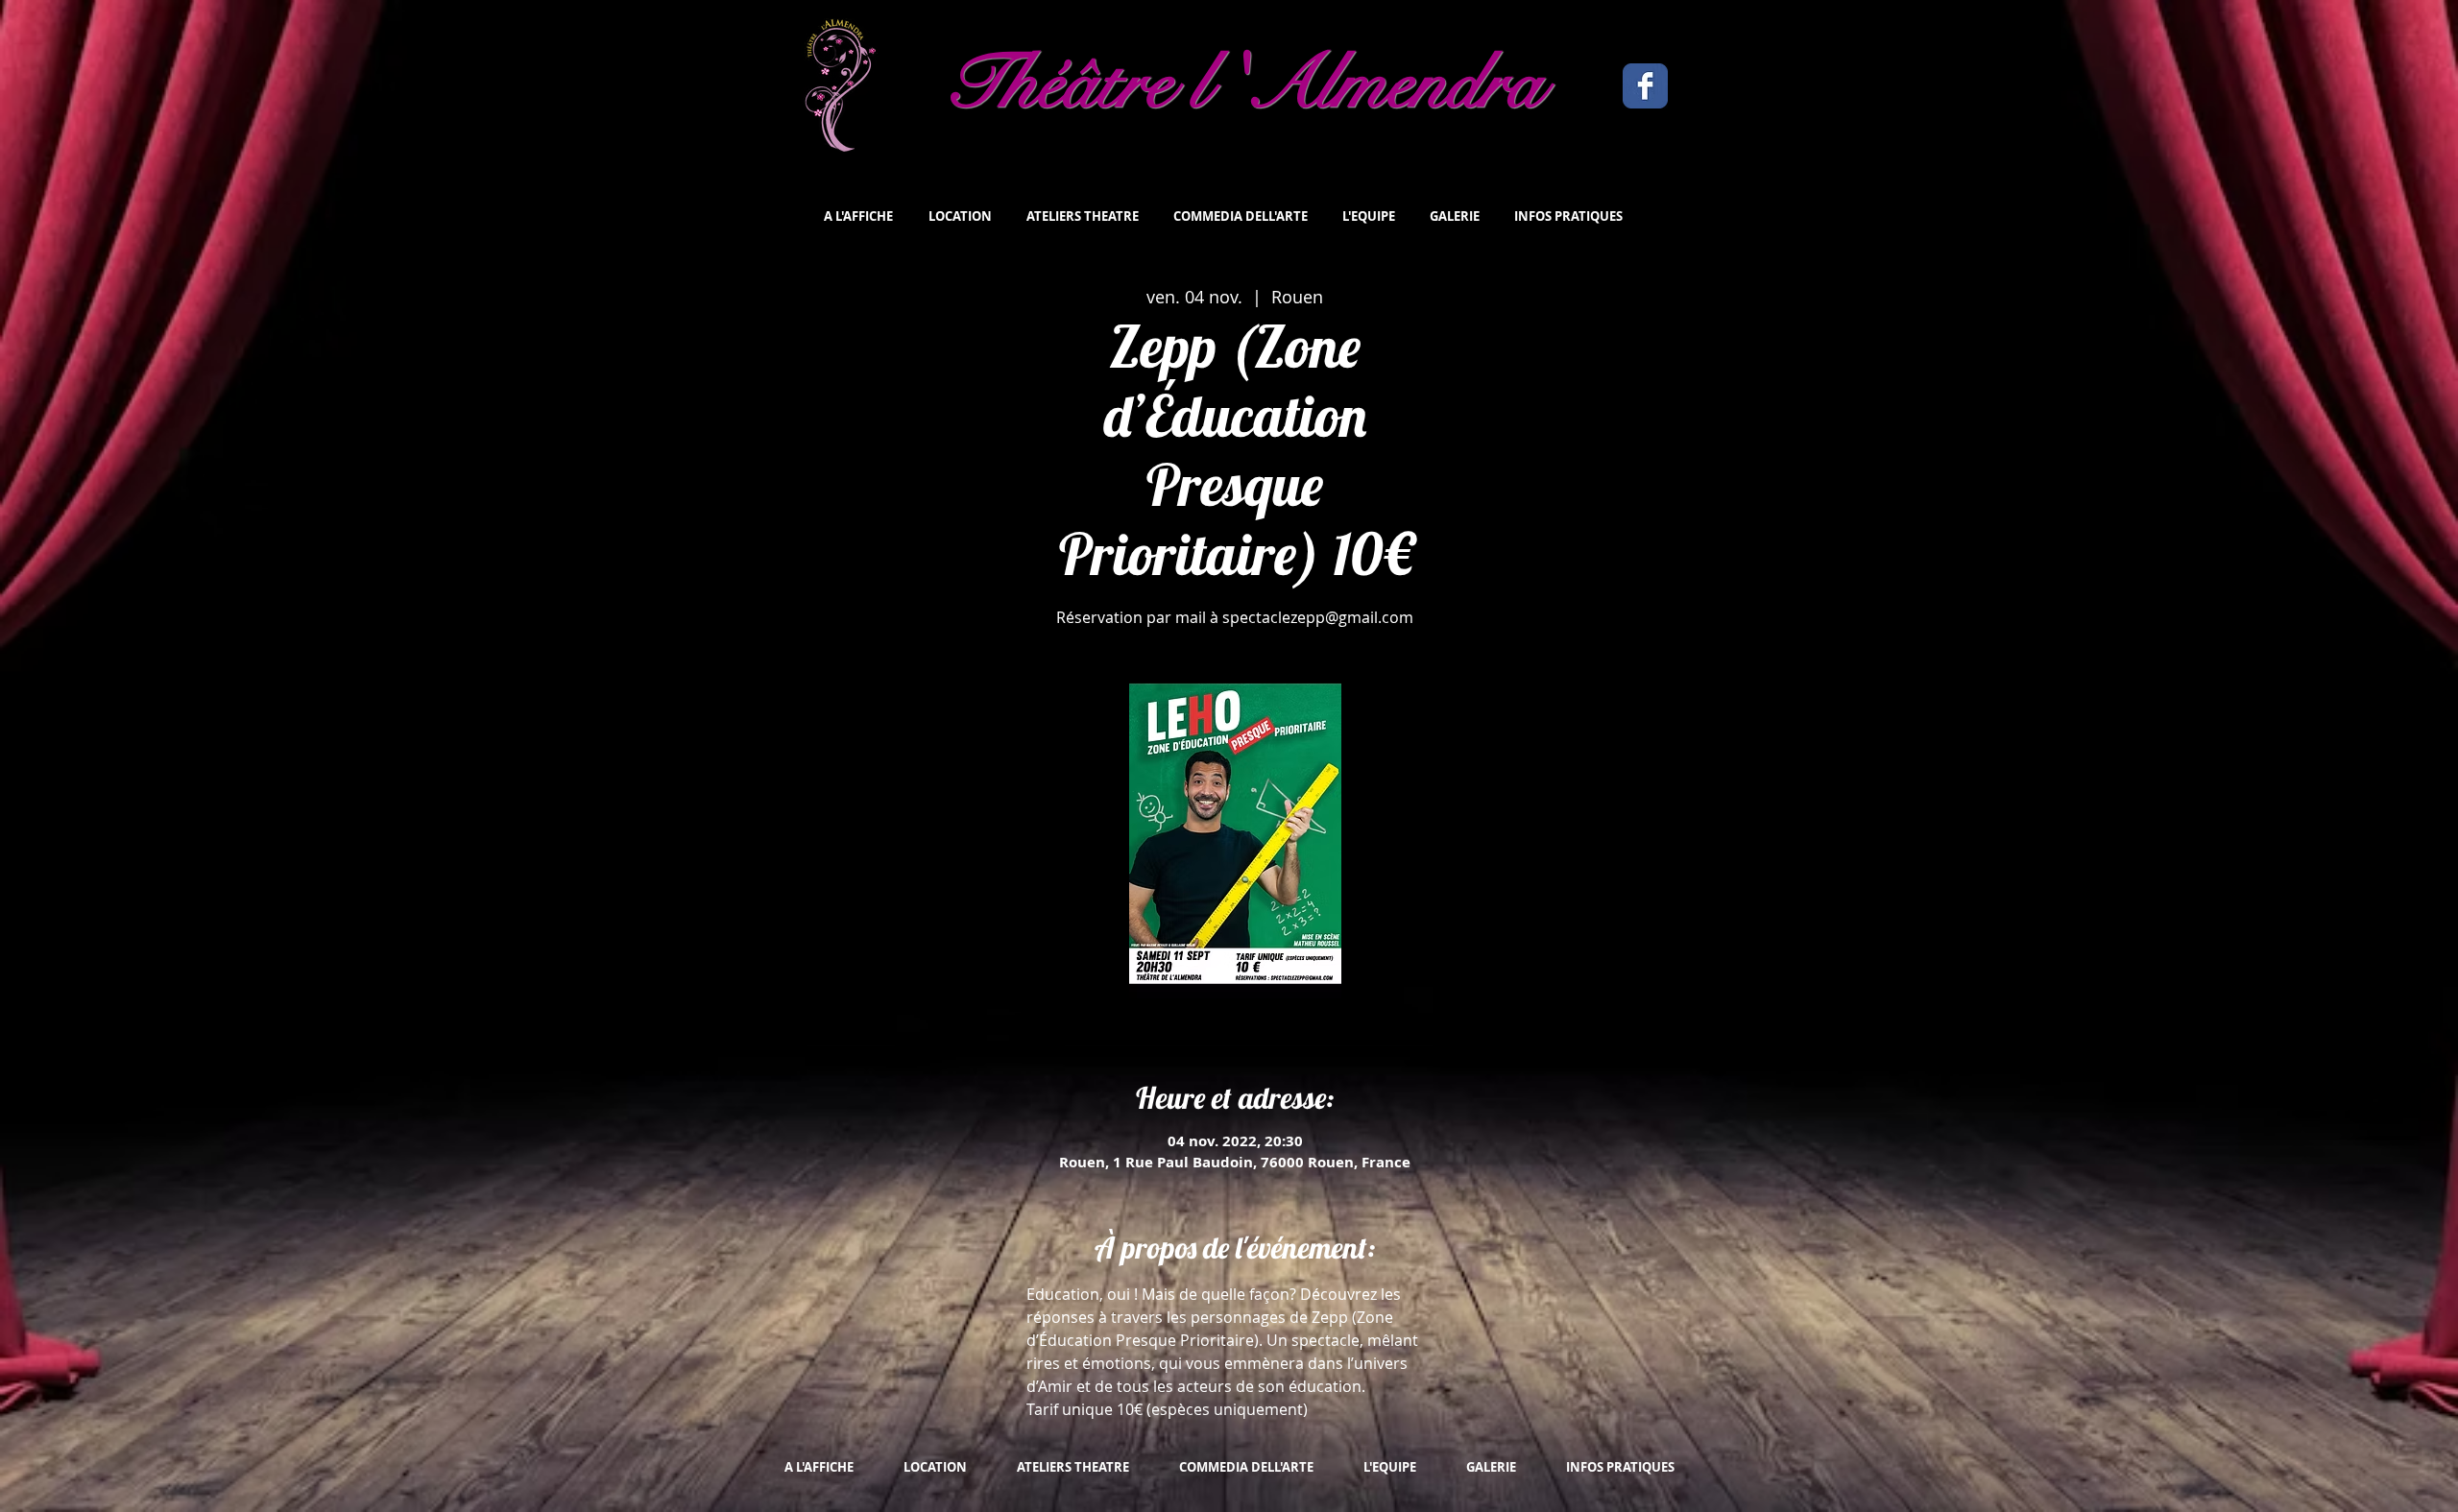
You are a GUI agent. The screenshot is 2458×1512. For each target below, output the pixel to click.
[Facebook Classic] (1645, 86)
